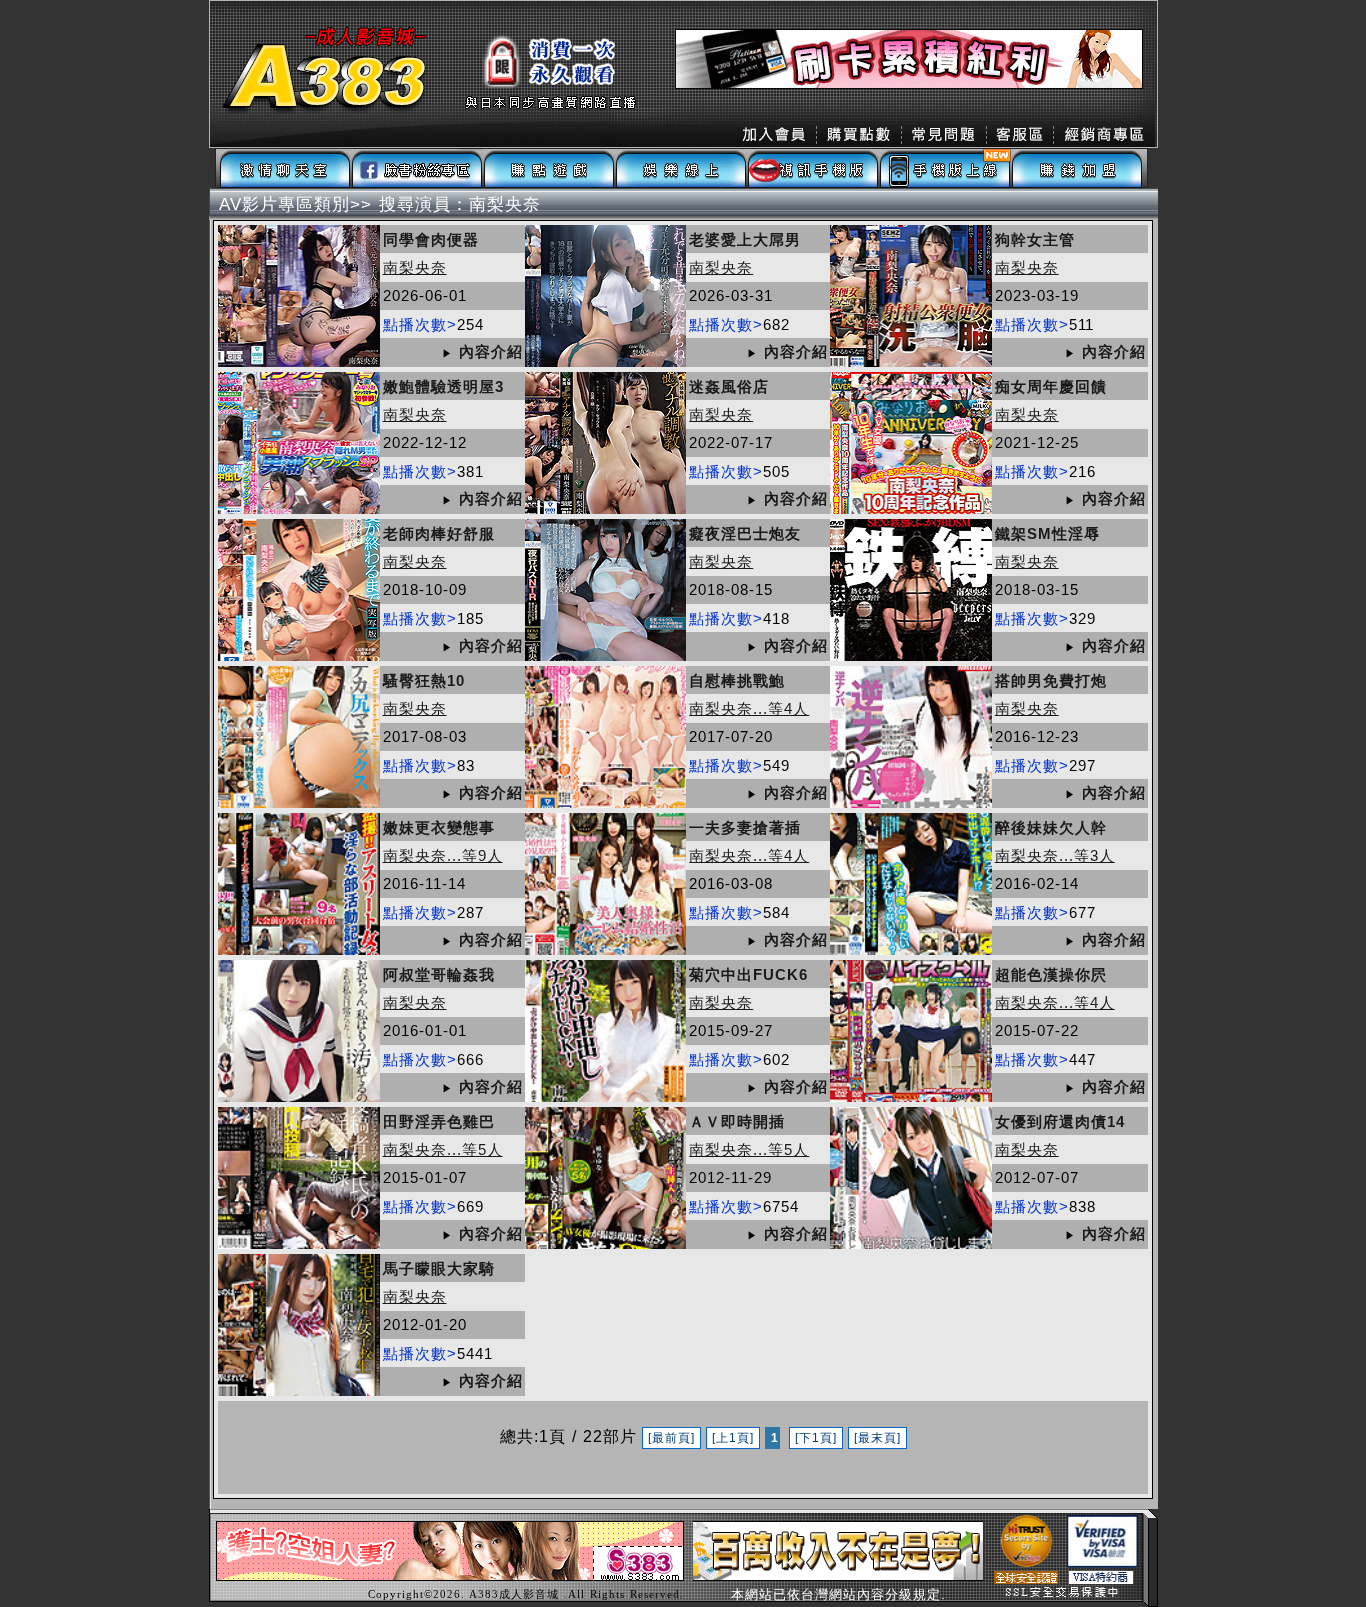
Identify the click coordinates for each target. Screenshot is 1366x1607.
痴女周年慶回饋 (1051, 386)
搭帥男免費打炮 (1051, 680)
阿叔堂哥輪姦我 (439, 974)
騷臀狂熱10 (424, 680)
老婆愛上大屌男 (745, 239)
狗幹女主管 (1035, 239)
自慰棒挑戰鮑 (737, 680)
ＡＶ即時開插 (737, 1121)
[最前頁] (671, 1438)
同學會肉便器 (431, 239)
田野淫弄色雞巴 (439, 1121)
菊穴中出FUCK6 (748, 974)
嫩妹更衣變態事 (439, 827)
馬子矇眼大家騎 (439, 1268)
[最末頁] (877, 1438)
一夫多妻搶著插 (745, 827)
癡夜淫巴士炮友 (745, 533)
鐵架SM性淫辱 (1047, 533)
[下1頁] (816, 1438)
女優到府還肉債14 (1060, 1121)
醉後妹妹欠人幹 (1051, 827)
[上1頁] (733, 1438)
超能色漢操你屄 (1051, 974)
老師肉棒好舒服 (439, 533)
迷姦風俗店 (729, 386)
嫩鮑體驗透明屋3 (443, 386)
